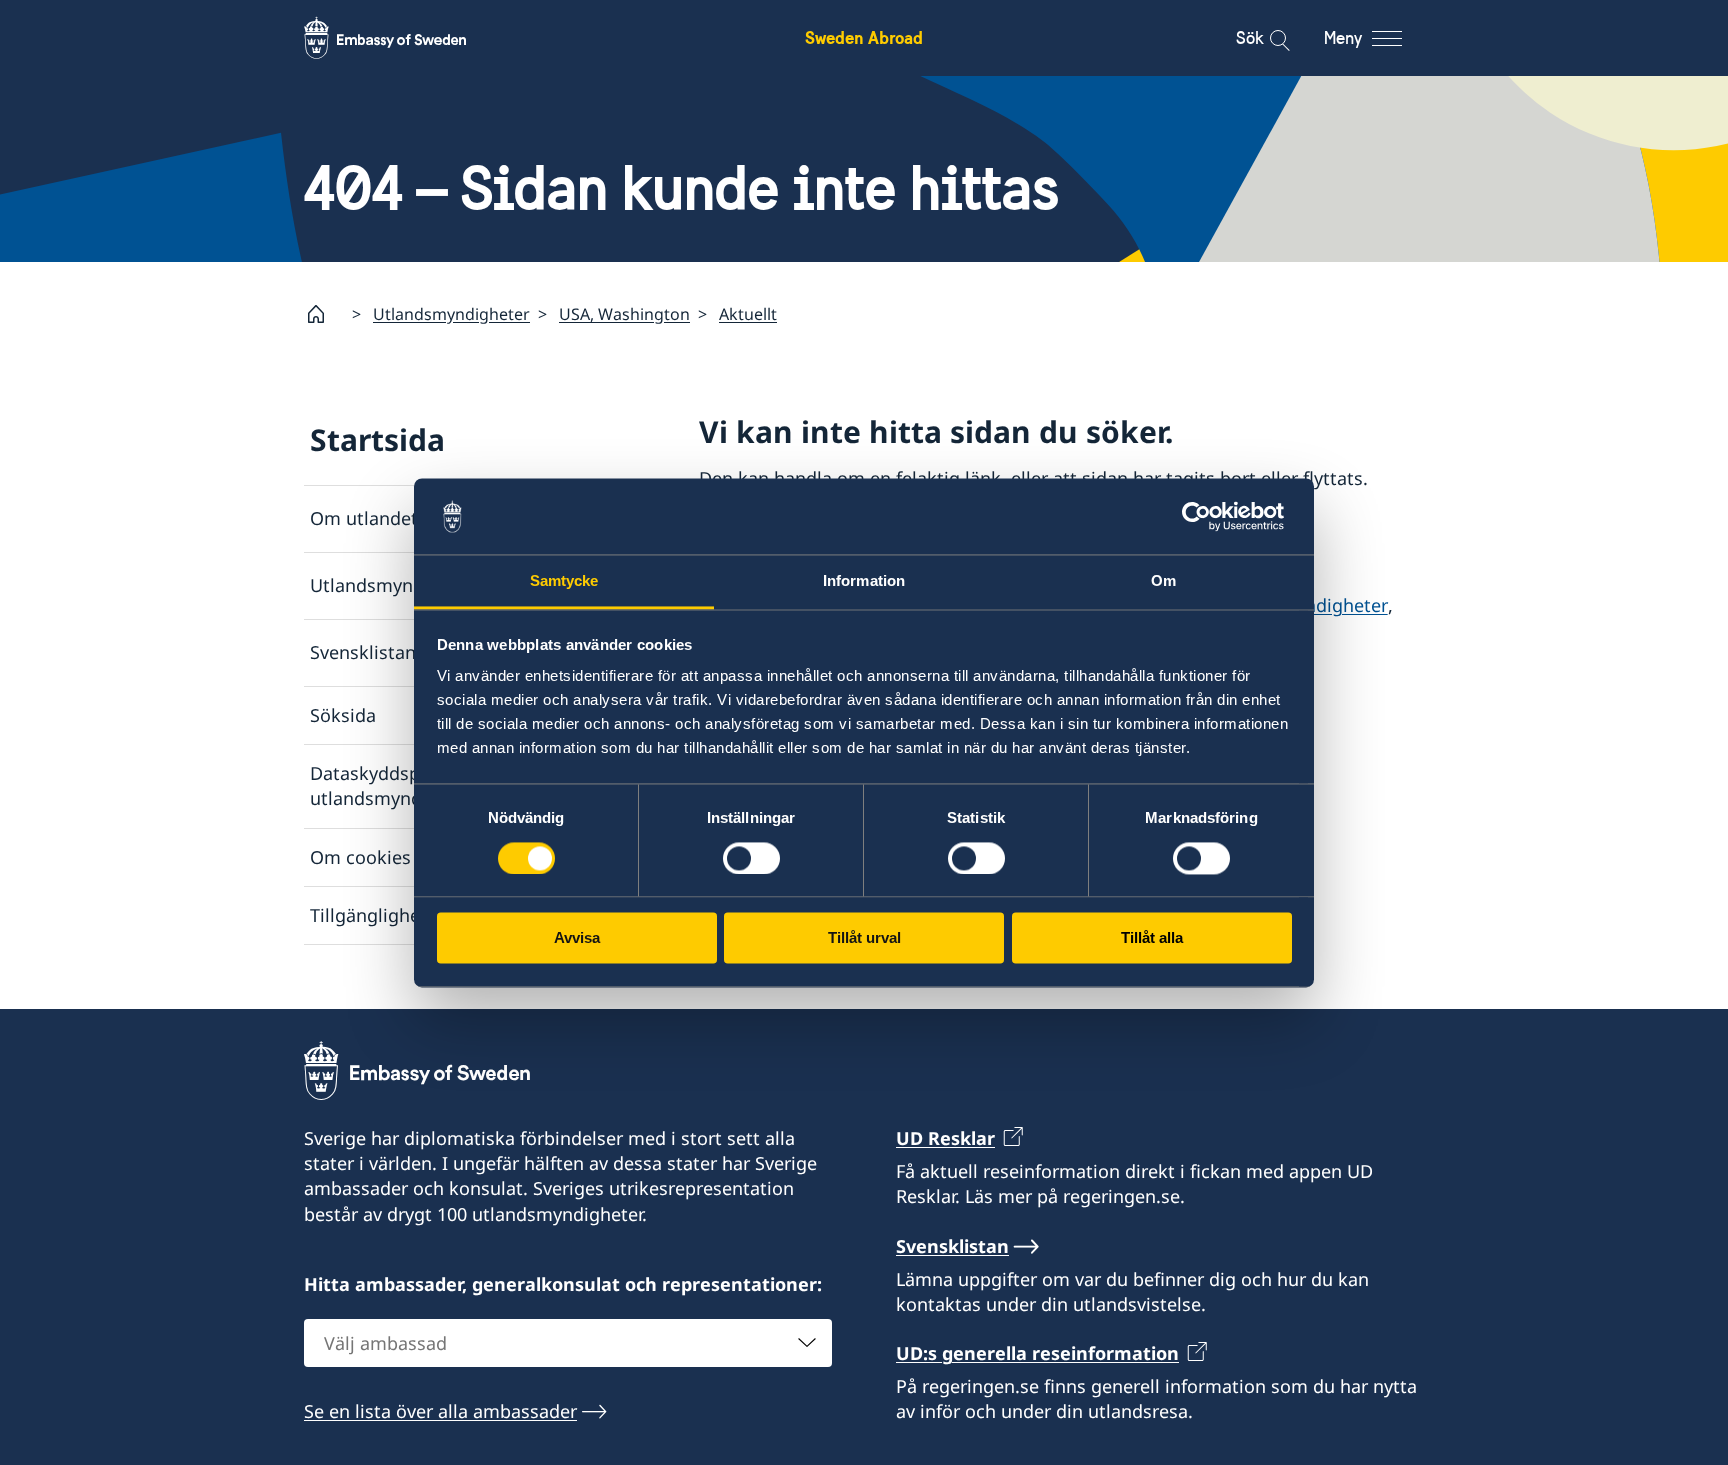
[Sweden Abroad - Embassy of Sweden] (404, 38)
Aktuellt (748, 314)
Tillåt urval (864, 938)
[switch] (751, 858)
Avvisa (577, 938)
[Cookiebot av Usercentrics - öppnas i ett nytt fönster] (1204, 516)
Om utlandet (364, 518)
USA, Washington (624, 314)
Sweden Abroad (864, 37)
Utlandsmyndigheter (451, 314)
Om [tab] (1163, 581)
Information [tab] (864, 581)
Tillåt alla (1152, 938)
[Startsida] (324, 314)
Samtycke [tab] (564, 581)
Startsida (377, 439)
